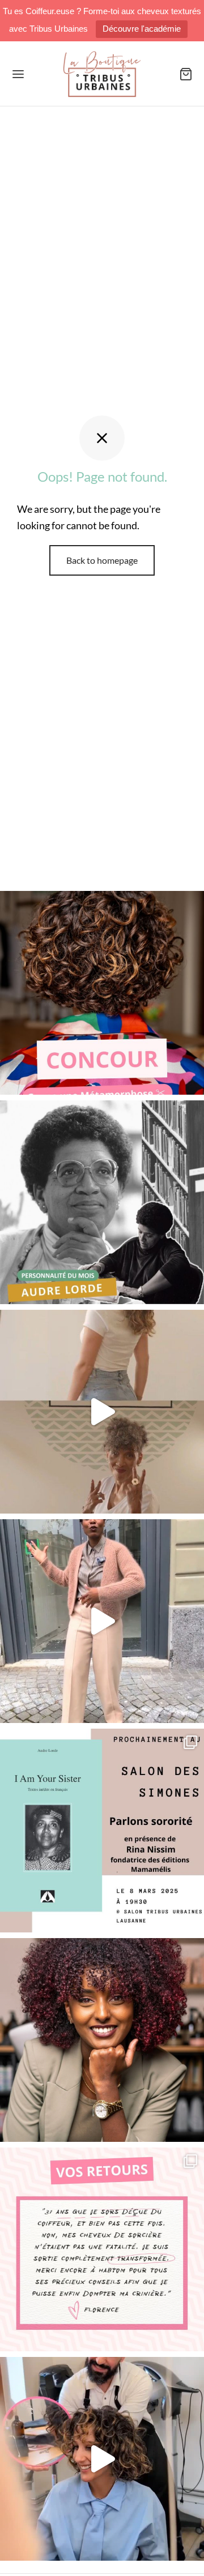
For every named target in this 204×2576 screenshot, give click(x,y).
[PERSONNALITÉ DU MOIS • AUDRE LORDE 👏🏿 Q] (102, 1202)
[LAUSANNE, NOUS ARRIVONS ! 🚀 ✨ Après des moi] (102, 1621)
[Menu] (18, 74)
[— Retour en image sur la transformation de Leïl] (102, 2459)
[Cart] (186, 74)
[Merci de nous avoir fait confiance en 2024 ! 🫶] (102, 2249)
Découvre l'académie (142, 29)
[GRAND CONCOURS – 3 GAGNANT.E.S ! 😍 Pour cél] (102, 993)
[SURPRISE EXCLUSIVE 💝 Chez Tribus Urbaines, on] (102, 1412)
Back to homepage (102, 560)
